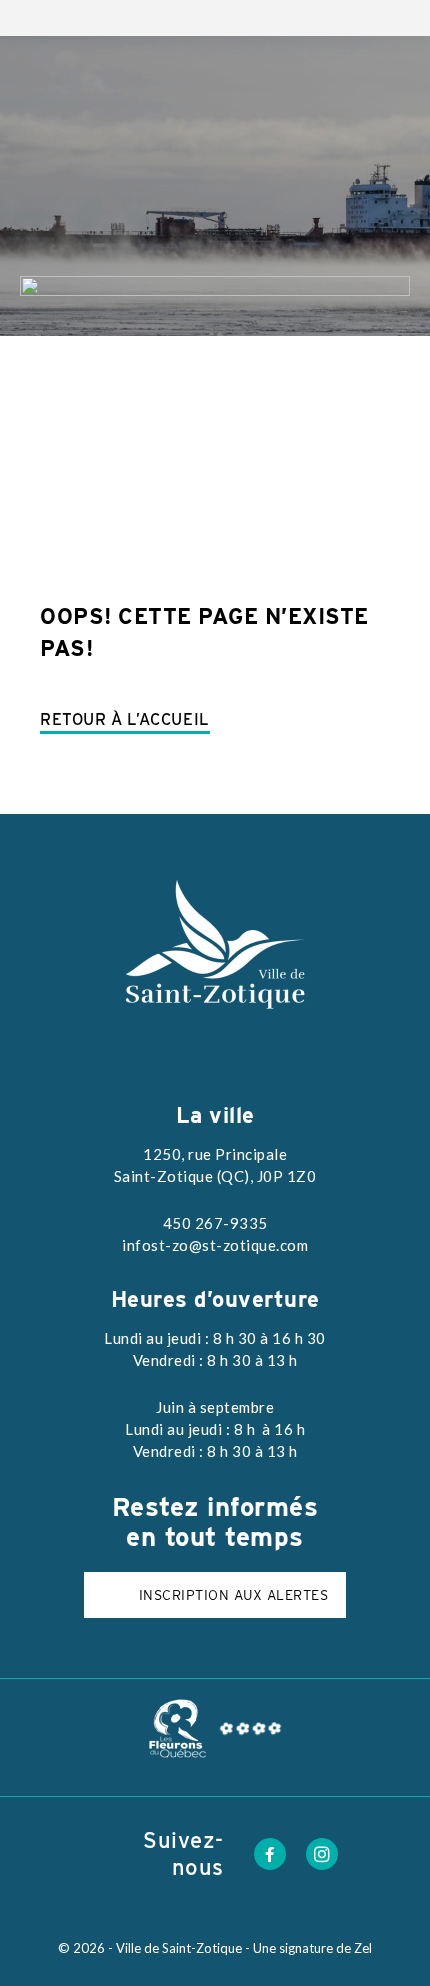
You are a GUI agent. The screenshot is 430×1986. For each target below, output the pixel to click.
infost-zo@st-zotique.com (215, 1245)
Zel (363, 1948)
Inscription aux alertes (234, 1595)
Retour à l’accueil (125, 719)
